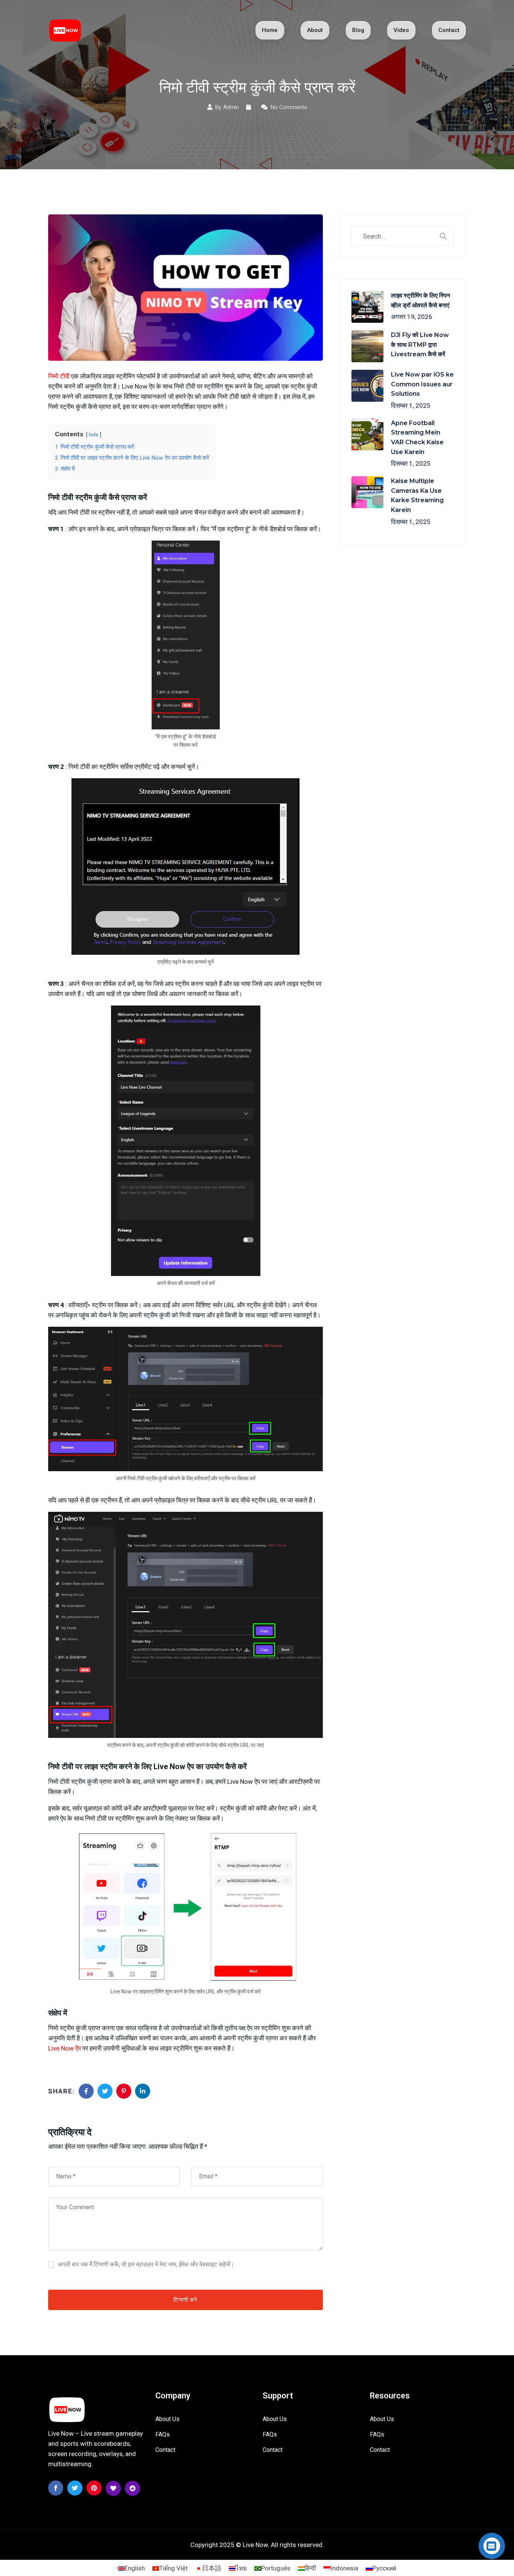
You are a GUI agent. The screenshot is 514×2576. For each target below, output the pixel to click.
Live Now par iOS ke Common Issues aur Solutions (422, 384)
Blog (358, 30)
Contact (449, 30)
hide (94, 434)
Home (270, 30)
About (315, 30)
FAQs (163, 2434)
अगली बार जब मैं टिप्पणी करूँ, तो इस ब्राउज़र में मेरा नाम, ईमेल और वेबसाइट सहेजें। (146, 2264)
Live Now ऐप (65, 2048)
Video (401, 30)
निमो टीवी (59, 376)
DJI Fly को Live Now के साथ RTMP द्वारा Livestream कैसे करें (420, 345)
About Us (167, 2419)
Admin (231, 107)
